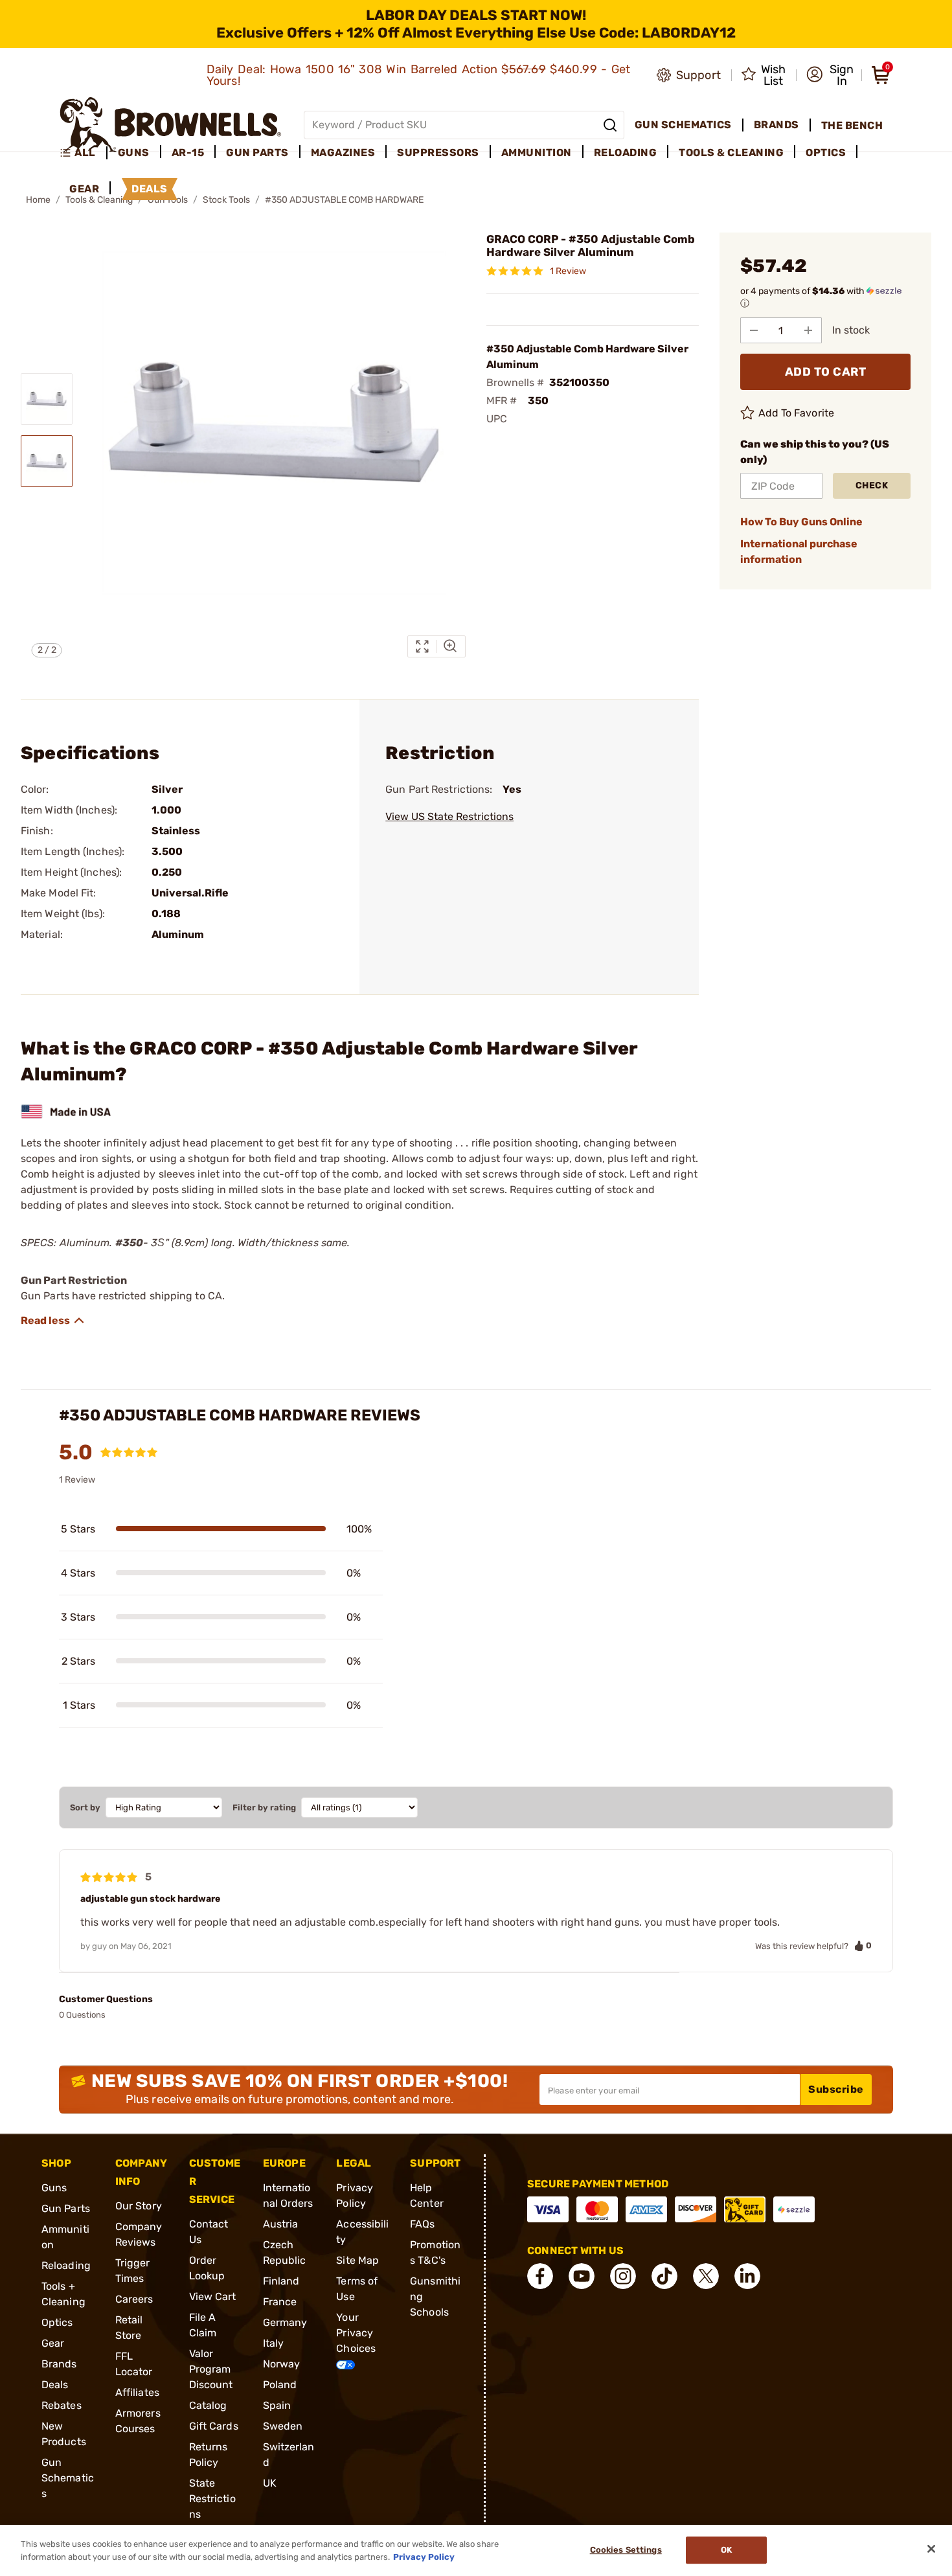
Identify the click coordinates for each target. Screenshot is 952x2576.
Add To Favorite (797, 413)
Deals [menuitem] (150, 189)
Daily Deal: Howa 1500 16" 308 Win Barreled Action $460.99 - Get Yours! (419, 75)
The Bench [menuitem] (852, 125)
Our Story (139, 2206)
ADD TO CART (826, 372)
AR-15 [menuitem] (188, 153)
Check (872, 485)
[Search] (610, 125)
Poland (280, 2385)
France (280, 2302)
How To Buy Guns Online (801, 522)
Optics (57, 2322)
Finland (281, 2281)
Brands (59, 2364)
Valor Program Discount (211, 2369)
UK (270, 2483)
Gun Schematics (68, 2478)
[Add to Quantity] (808, 330)
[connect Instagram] (623, 2276)
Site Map (357, 2260)
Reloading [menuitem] (626, 153)
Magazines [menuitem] (343, 153)
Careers (134, 2299)
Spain (277, 2405)
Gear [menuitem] (84, 189)
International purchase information (799, 552)
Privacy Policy (424, 2556)
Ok (726, 2550)
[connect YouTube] (582, 2276)
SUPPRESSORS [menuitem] (438, 153)
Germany (285, 2322)
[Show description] (53, 1321)
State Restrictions (212, 2499)
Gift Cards (214, 2426)
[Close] (931, 2549)
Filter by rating (264, 1807)
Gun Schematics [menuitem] (683, 125)
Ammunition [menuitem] (537, 153)
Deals (55, 2385)
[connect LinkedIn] (747, 2276)
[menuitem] (83, 153)
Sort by (85, 1807)
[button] (830, 75)
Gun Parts (66, 2208)
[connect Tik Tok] (664, 2276)
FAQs (422, 2224)
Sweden (283, 2426)
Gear (53, 2343)
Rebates (62, 2405)
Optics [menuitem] (826, 153)
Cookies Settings (626, 2550)
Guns (54, 2188)
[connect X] (706, 2276)
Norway (282, 2364)
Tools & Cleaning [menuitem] (731, 153)
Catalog (208, 2405)
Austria (281, 2224)
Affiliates (137, 2392)
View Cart (213, 2297)
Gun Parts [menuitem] (257, 153)
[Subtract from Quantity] (754, 330)
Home (38, 200)
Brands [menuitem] (776, 125)
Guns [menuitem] (134, 153)
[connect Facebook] (540, 2276)
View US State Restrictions (449, 816)
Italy (274, 2343)
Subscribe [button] (836, 2089)
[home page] (171, 125)
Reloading (66, 2265)
